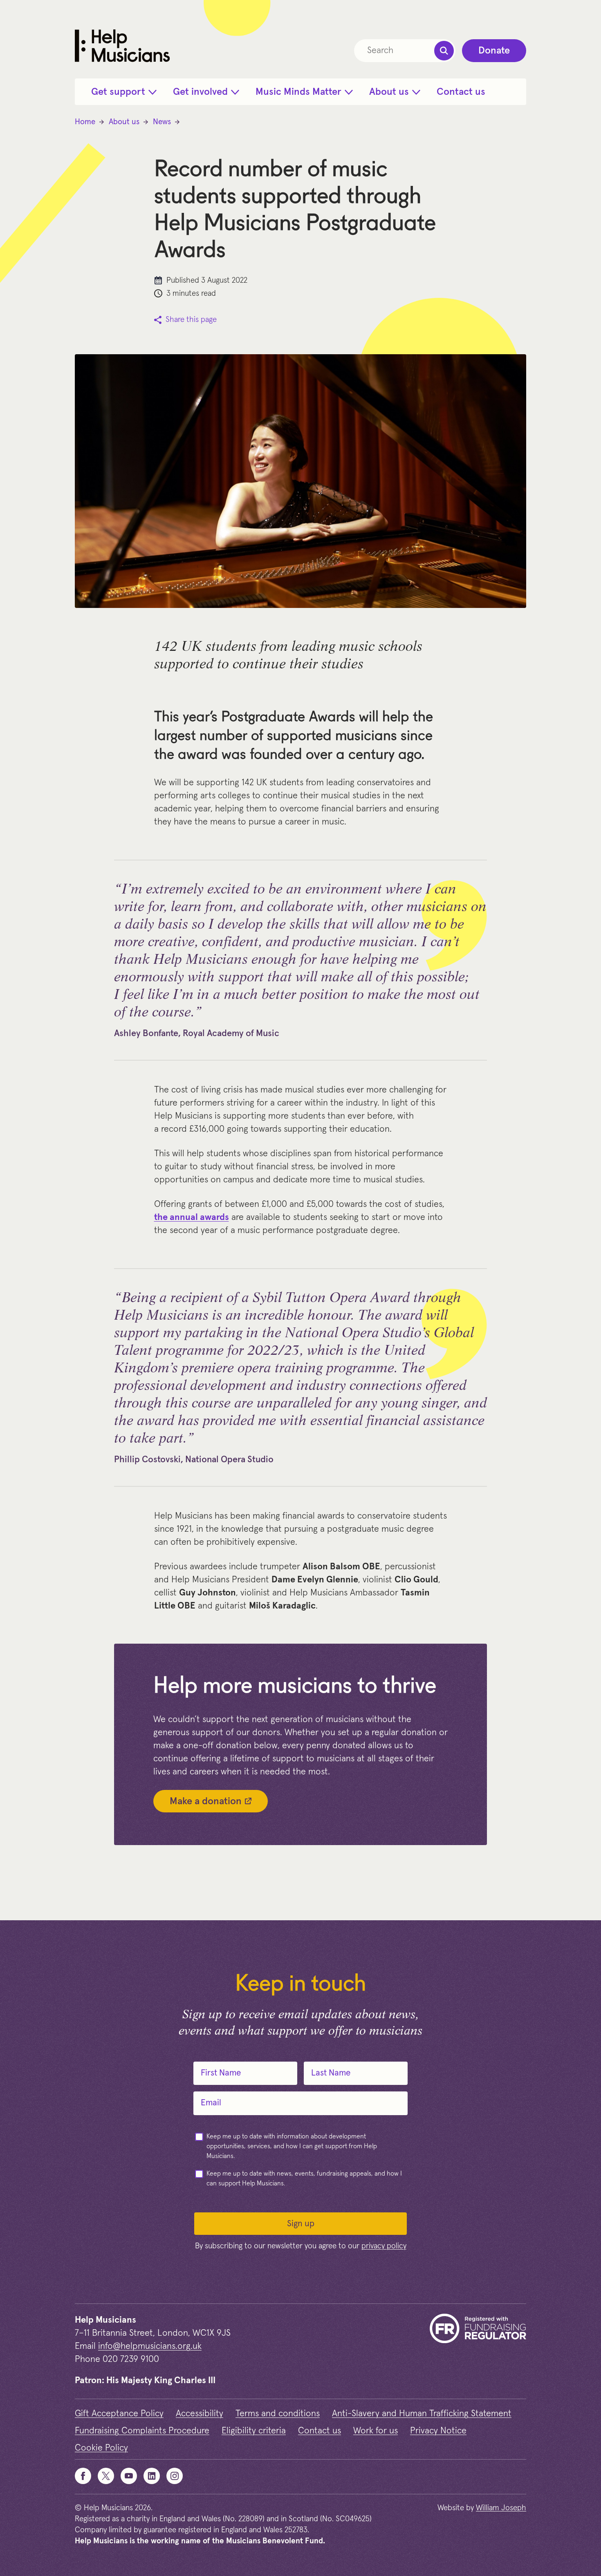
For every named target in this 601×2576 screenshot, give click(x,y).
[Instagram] (175, 2476)
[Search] (444, 51)
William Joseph (501, 2508)
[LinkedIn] (152, 2476)
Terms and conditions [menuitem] (278, 2414)
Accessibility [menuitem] (200, 2414)
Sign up (301, 2224)
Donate (494, 51)
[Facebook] (83, 2476)
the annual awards (192, 1218)
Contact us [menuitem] (320, 2431)
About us (124, 122)
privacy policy (384, 2246)
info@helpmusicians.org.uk (150, 2346)
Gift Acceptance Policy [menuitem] (119, 2414)
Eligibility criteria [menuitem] (254, 2431)
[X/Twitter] (106, 2476)
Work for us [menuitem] (376, 2431)
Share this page (191, 320)
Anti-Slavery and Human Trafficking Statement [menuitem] (422, 2414)
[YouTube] (129, 2476)
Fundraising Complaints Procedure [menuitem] (142, 2431)
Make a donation (206, 1801)
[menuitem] (124, 92)
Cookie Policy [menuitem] (101, 2448)
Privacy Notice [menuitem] (438, 2431)
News (162, 122)
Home (85, 122)
